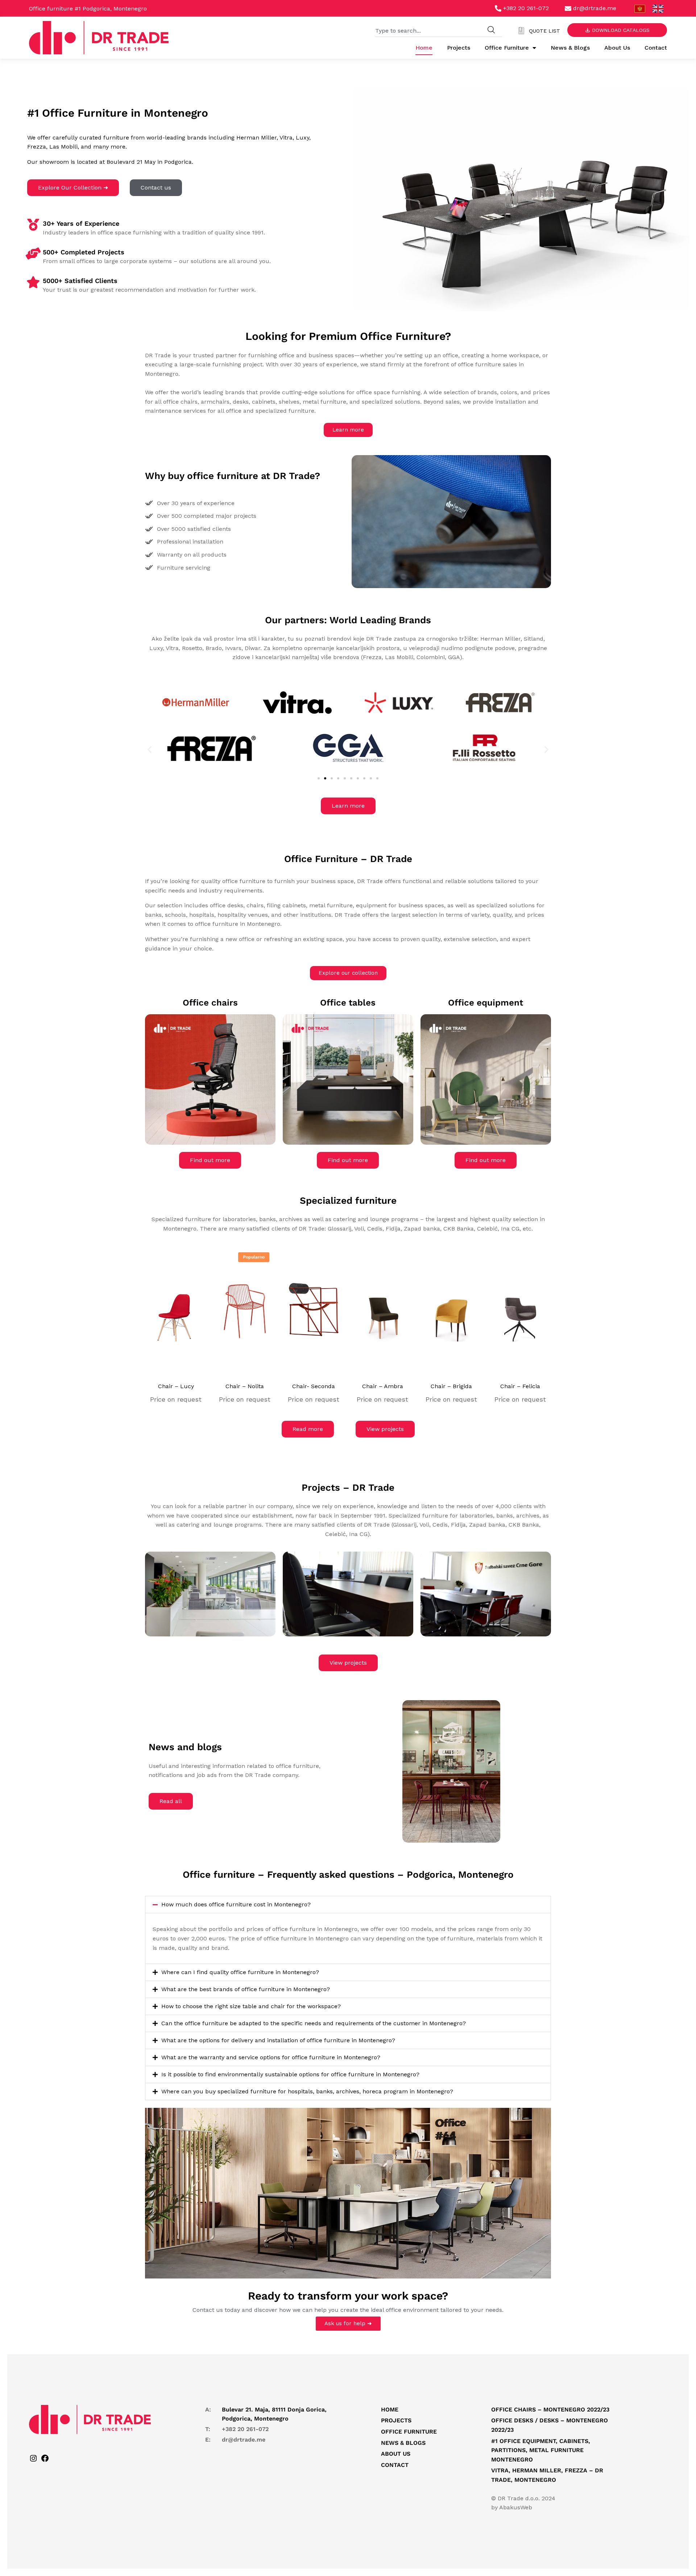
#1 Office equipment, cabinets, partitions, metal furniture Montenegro (541, 2450)
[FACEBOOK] (45, 2461)
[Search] (491, 30)
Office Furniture (507, 48)
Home (424, 48)
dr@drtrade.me (244, 2440)
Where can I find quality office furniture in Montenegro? (240, 1972)
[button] (150, 750)
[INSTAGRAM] (33, 2461)
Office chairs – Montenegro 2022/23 (550, 2409)
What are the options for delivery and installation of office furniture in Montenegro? (278, 2040)
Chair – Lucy (176, 1386)
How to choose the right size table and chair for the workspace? (251, 2006)
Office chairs (210, 1003)
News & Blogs (570, 48)
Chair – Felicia (520, 1386)
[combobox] (428, 30)
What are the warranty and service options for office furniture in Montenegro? (271, 2057)
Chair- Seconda (314, 1386)
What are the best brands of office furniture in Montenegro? (246, 1989)
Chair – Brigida (451, 1386)
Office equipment (486, 1003)
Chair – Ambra (383, 1386)
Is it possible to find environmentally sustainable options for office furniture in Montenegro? (290, 2074)
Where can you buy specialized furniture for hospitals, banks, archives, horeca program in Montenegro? (307, 2091)
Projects (459, 48)
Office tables (348, 1003)
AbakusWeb (516, 2507)
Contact (656, 48)
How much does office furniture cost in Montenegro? (236, 1904)
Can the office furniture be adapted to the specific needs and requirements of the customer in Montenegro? (314, 2023)
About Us (617, 48)
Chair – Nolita (245, 1386)
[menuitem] (640, 9)
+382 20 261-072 (245, 2429)
